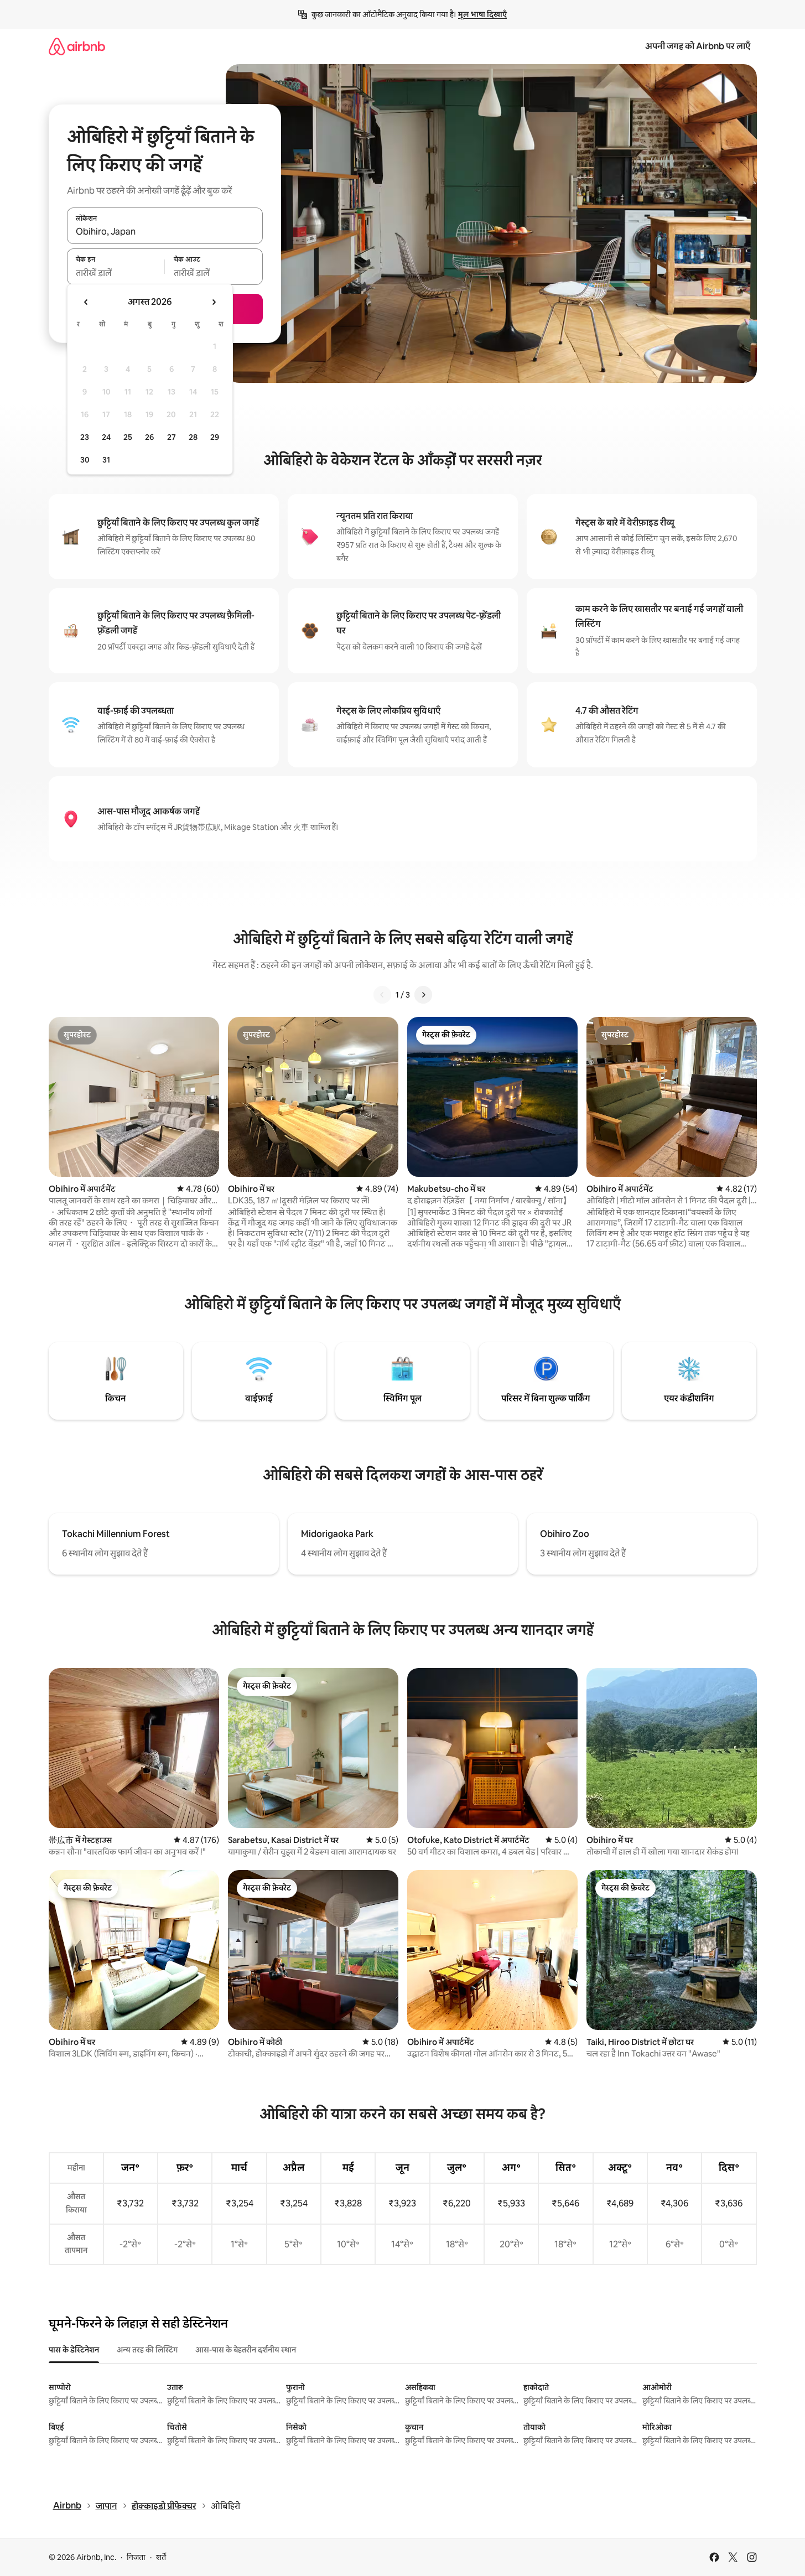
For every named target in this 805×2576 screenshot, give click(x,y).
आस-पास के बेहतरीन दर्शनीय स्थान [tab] (246, 2350)
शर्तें (161, 2557)
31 (106, 460)
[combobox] (165, 232)
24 (106, 437)
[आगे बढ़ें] (423, 995)
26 (149, 437)
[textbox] (116, 273)
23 (85, 437)
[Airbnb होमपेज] (77, 46)
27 (172, 437)
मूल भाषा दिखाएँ (482, 14)
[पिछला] (382, 995)
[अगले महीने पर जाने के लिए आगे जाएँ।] (214, 302)
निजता (136, 2557)
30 (85, 460)
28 (193, 437)
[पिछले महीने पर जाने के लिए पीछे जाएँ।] (86, 302)
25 (128, 437)
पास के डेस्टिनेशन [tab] (74, 2350)
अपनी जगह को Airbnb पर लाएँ (698, 46)
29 (215, 437)
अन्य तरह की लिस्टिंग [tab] (147, 2350)
